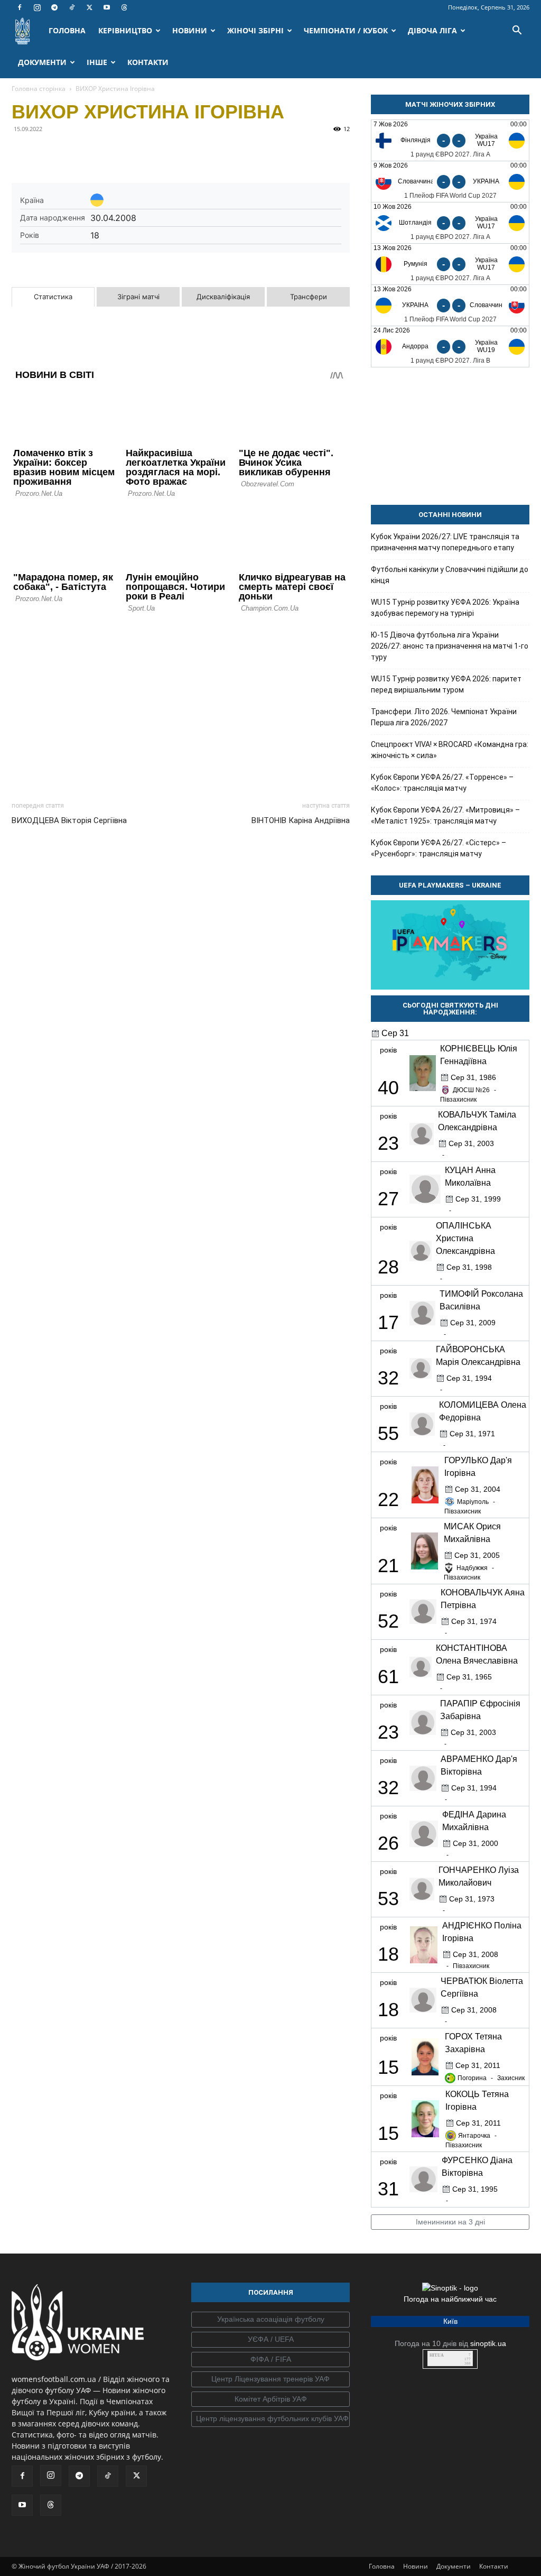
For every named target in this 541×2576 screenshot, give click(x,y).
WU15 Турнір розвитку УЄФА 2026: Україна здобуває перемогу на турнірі (445, 608)
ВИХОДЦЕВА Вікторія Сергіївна (69, 820)
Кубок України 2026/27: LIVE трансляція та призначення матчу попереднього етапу (445, 542)
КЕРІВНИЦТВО (125, 30)
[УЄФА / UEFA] (270, 2340)
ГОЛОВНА (67, 30)
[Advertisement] (181, 704)
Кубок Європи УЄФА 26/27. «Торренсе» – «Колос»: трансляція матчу (442, 783)
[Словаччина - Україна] (450, 182)
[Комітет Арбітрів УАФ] (270, 2399)
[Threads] (124, 7)
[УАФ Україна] (270, 2320)
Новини (416, 2566)
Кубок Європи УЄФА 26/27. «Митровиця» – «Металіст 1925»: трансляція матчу (445, 815)
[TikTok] (72, 7)
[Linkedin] (144, 153)
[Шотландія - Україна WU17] (450, 223)
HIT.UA (437, 2355)
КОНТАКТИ (148, 62)
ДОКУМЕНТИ (42, 62)
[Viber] (95, 153)
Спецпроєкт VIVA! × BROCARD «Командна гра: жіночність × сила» (450, 750)
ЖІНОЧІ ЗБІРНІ (255, 30)
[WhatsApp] (119, 153)
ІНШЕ (97, 62)
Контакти (494, 2566)
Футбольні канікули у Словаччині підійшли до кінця (450, 575)
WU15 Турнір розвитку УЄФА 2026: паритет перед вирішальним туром (446, 684)
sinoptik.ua (488, 2343)
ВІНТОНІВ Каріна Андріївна (301, 820)
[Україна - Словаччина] (450, 305)
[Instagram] (37, 7)
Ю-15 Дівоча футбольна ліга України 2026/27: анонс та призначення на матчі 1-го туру (450, 646)
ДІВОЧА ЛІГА (432, 30)
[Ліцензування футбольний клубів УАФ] (270, 2419)
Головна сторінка (39, 89)
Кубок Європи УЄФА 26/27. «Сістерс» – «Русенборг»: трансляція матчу (439, 848)
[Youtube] (107, 7)
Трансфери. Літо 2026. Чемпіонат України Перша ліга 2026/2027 (444, 717)
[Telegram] (54, 7)
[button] (517, 31)
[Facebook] (20, 7)
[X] (89, 7)
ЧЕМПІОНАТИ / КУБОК (346, 30)
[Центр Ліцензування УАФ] (270, 2379)
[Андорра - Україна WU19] (450, 347)
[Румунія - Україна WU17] (450, 264)
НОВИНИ (190, 30)
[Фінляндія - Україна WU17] (450, 140)
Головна (382, 2566)
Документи (454, 2566)
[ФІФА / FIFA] (270, 2360)
